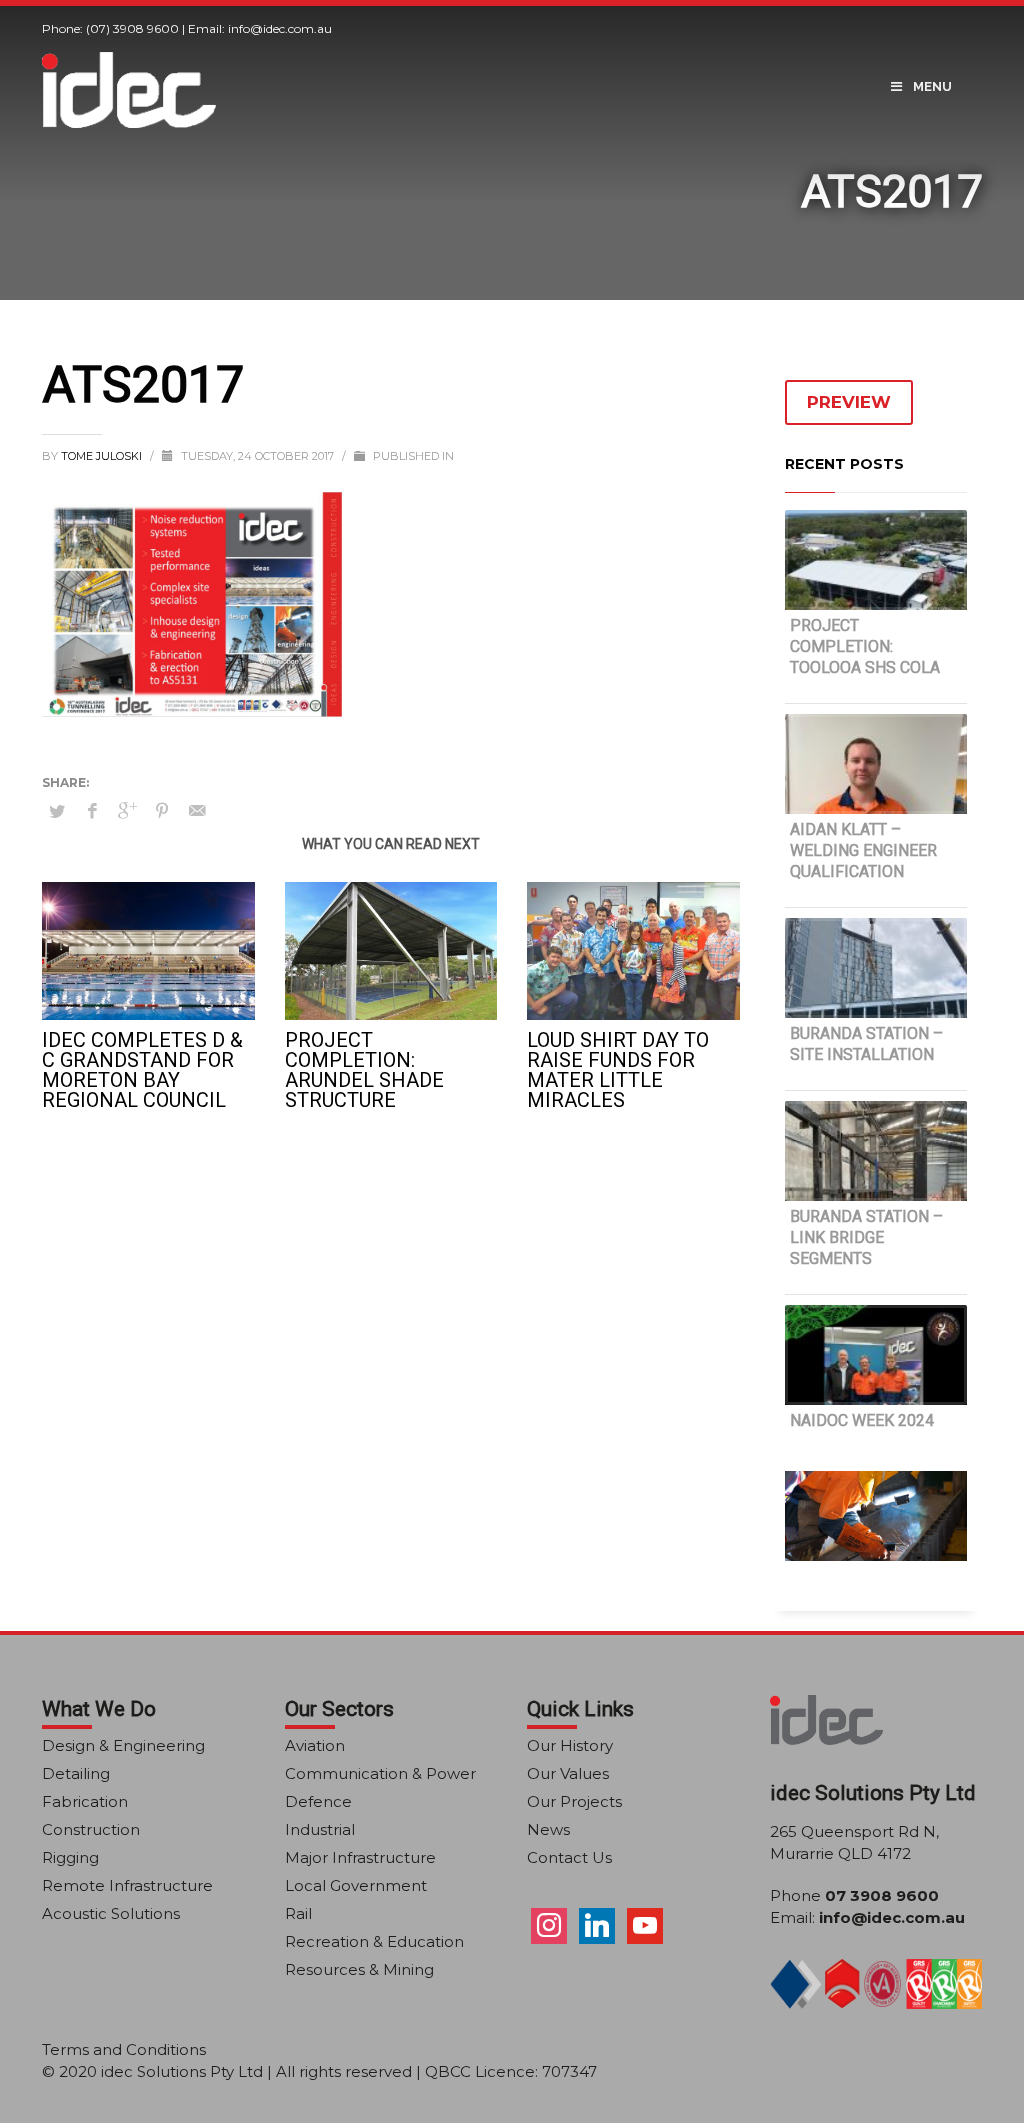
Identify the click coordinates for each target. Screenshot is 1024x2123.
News (548, 1829)
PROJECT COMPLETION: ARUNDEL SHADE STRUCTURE (364, 1070)
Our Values (568, 1773)
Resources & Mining (359, 1969)
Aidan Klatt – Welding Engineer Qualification (863, 850)
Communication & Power (380, 1773)
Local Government (356, 1885)
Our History (570, 1745)
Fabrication (85, 1801)
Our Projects (574, 1801)
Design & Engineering (123, 1745)
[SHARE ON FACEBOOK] (92, 811)
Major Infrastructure (360, 1857)
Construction (91, 1829)
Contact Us (569, 1857)
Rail (298, 1913)
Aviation (315, 1745)
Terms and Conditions (124, 2049)
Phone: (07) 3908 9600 (110, 28)
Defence (318, 1801)
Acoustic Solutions (111, 1913)
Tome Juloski (103, 456)
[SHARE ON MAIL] (197, 811)
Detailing (76, 1773)
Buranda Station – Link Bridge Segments (866, 1237)
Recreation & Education (374, 1941)
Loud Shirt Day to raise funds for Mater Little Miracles (618, 1070)
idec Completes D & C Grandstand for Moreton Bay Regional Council (142, 1070)
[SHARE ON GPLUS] (127, 811)
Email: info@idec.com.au (260, 28)
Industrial (320, 1829)
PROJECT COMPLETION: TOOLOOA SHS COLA (865, 646)
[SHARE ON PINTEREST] (162, 811)
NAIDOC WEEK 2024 (862, 1420)
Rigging (70, 1857)
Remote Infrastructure (127, 1885)
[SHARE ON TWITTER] (57, 811)
